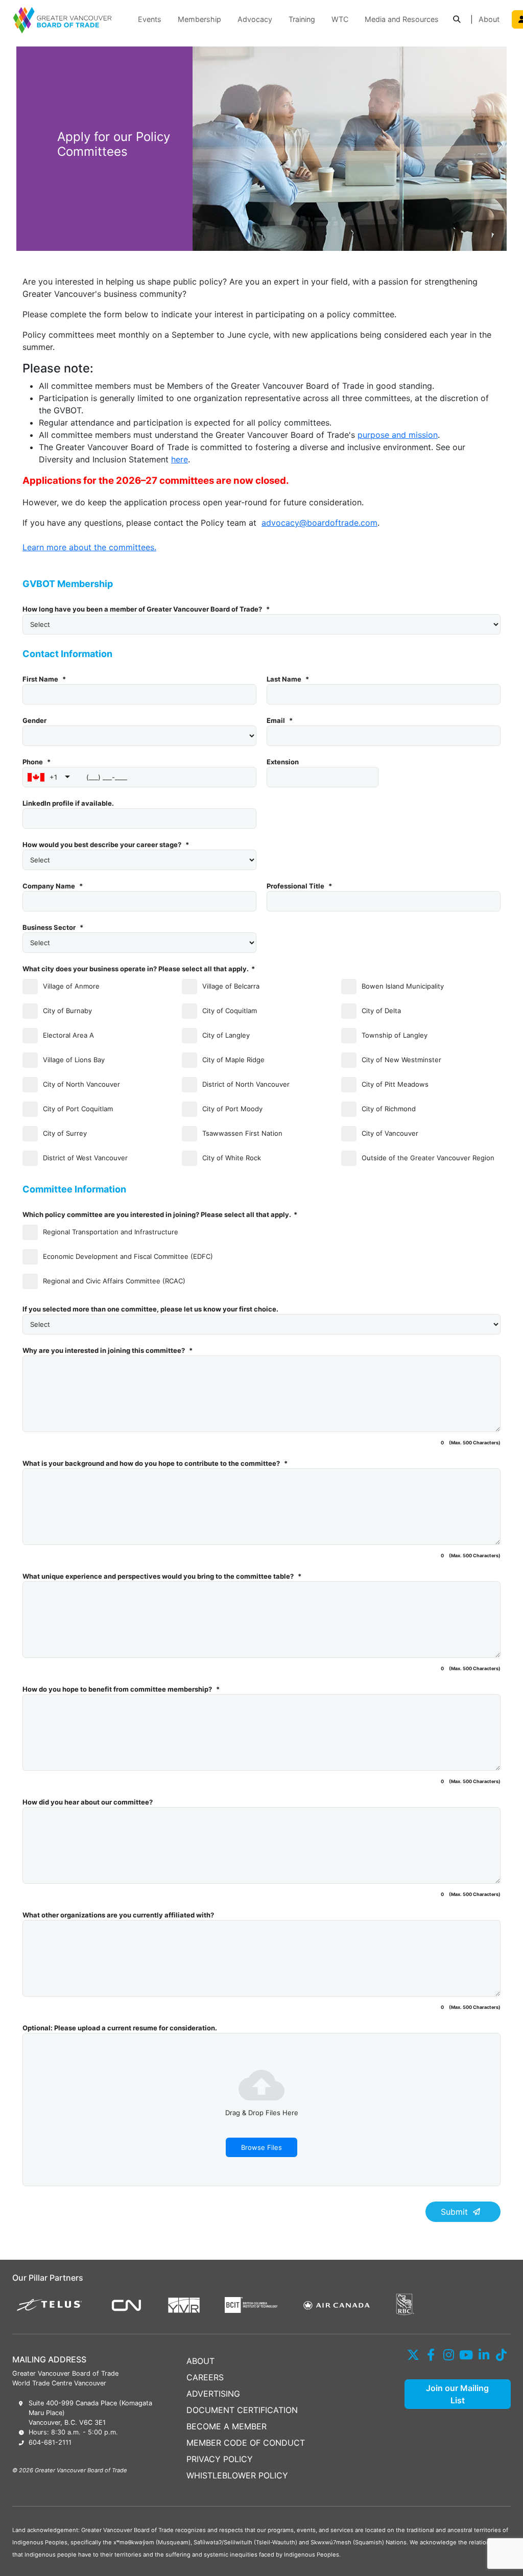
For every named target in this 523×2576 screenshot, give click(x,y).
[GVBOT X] (413, 2355)
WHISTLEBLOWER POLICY (237, 2475)
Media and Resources (402, 19)
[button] (457, 20)
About (489, 19)
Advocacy (255, 19)
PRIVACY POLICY (220, 2459)
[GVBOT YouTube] (467, 2355)
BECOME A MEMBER (227, 2426)
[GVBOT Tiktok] (502, 2355)
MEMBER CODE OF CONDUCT (246, 2443)
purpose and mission (398, 435)
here (180, 459)
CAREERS (205, 2377)
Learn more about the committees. (89, 547)
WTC (340, 19)
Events (150, 19)
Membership (199, 19)
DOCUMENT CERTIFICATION (242, 2410)
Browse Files (261, 2147)
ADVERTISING (213, 2394)
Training (302, 19)
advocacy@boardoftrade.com (319, 523)
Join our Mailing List (457, 2394)
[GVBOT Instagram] (449, 2355)
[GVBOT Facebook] (431, 2355)
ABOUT (200, 2361)
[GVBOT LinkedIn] (484, 2355)
